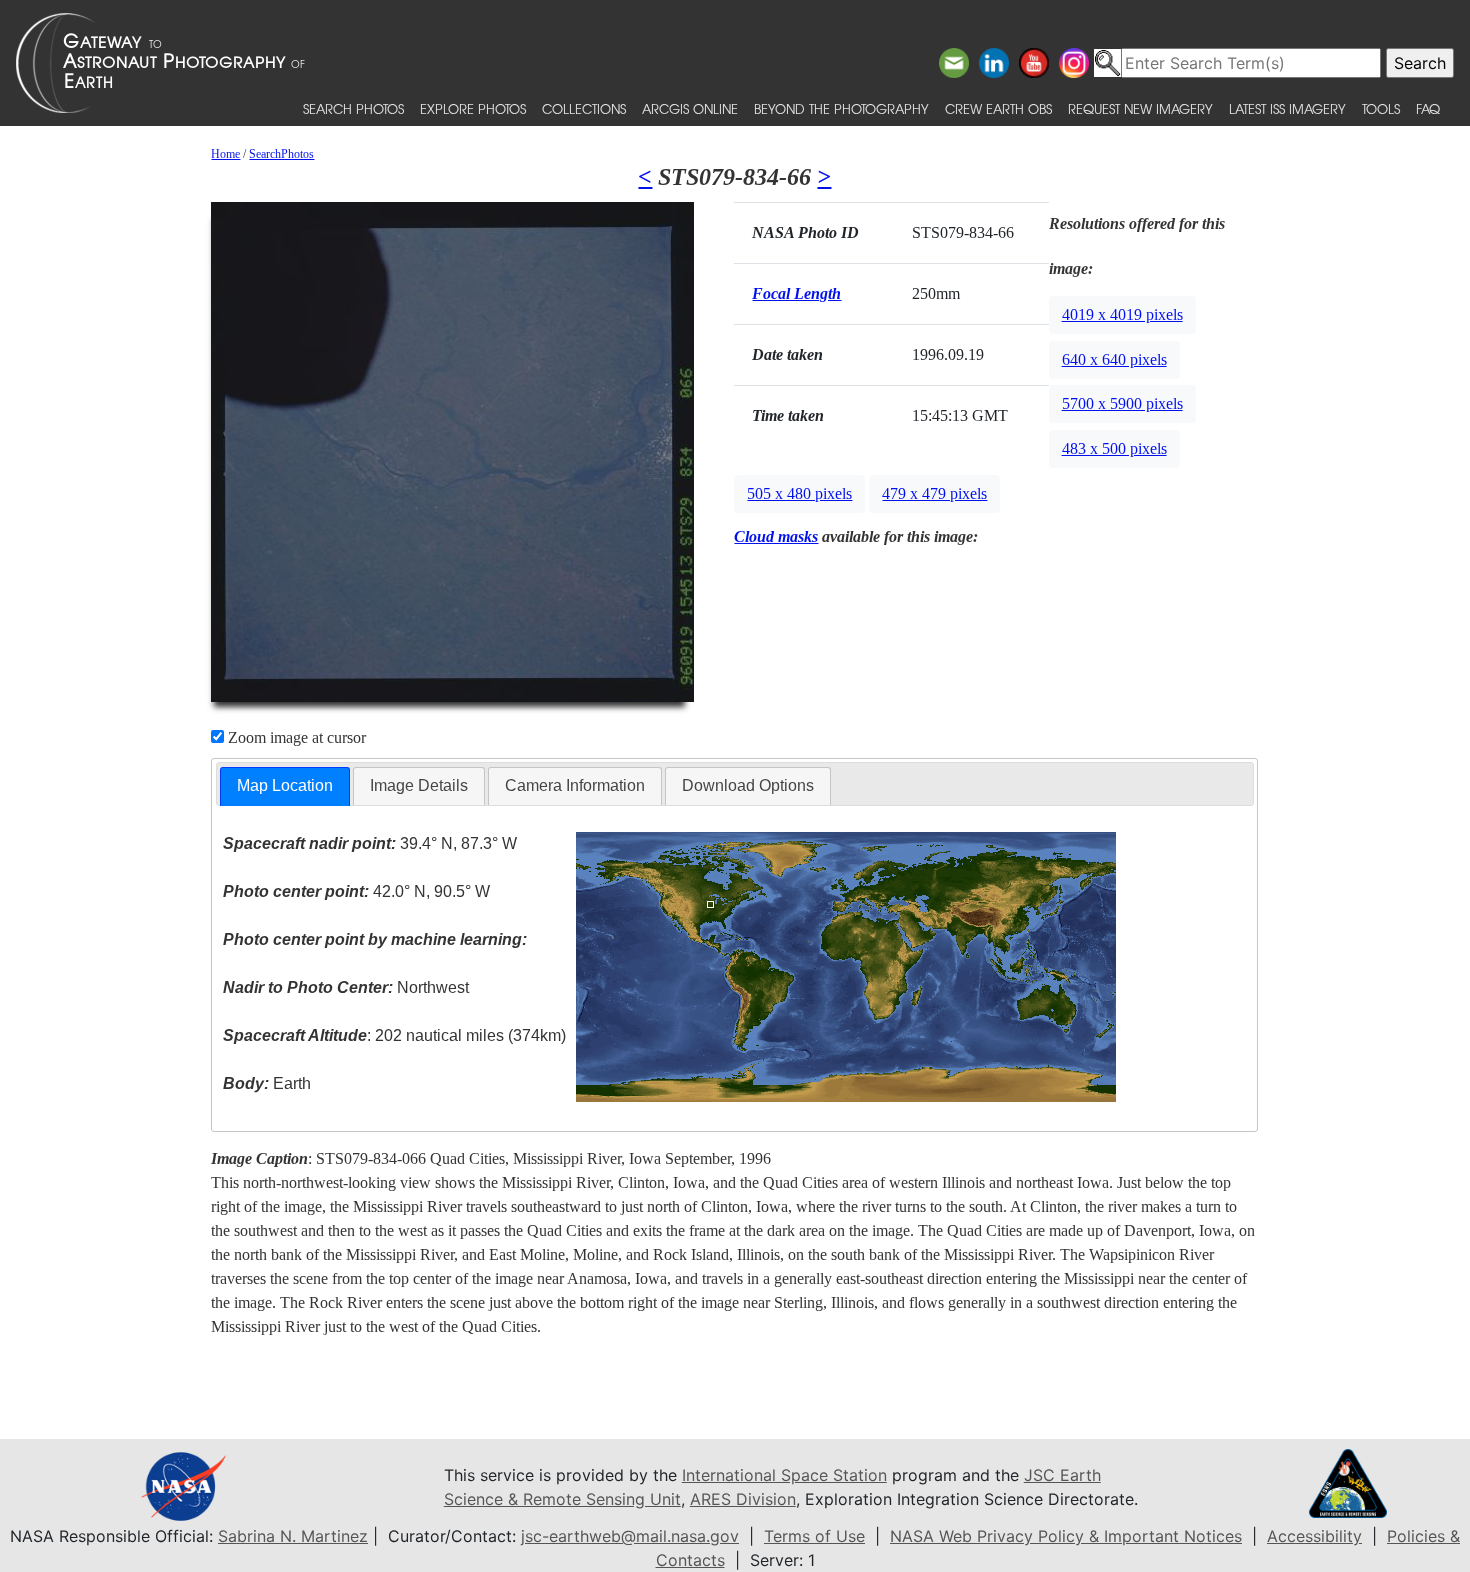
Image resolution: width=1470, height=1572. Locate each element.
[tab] (285, 786)
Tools (1381, 108)
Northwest (346, 987)
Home (225, 154)
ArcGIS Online (690, 108)
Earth (267, 1083)
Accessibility (1314, 1536)
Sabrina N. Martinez (293, 1536)
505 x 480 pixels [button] (799, 493)
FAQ (1428, 108)
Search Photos (353, 108)
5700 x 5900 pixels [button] (1122, 403)
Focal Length (796, 293)
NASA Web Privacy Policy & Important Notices (1066, 1536)
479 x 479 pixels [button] (934, 493)
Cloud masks (776, 536)
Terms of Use (814, 1536)
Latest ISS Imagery (1287, 108)
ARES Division (743, 1499)
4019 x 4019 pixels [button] (1122, 314)
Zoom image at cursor (295, 737)
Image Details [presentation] (419, 785)
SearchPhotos (281, 154)
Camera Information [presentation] (575, 785)
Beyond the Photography (841, 108)
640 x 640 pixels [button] (1114, 359)
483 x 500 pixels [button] (1114, 448)
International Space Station (784, 1475)
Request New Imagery (1140, 108)
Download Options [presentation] (748, 785)
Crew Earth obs (998, 108)
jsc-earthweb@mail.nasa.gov (630, 1536)
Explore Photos (473, 108)
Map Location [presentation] (285, 785)
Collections (584, 108)
